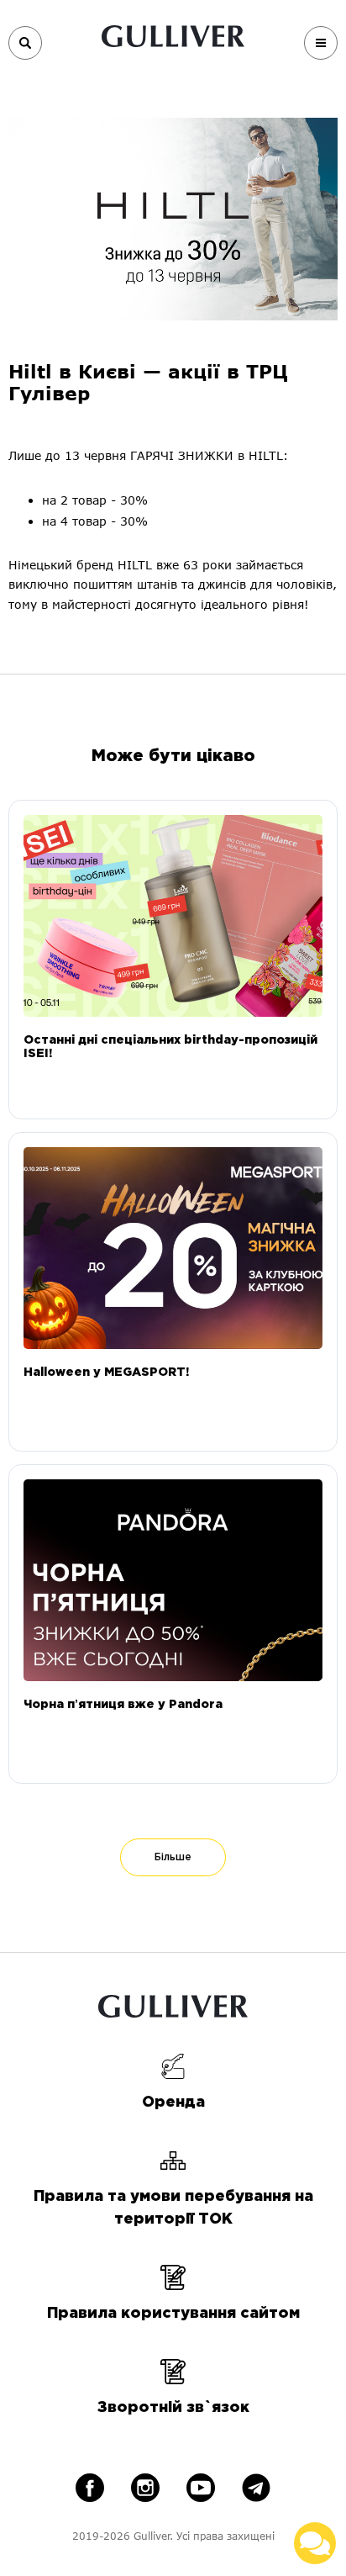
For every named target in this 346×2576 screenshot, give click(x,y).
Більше (173, 1857)
